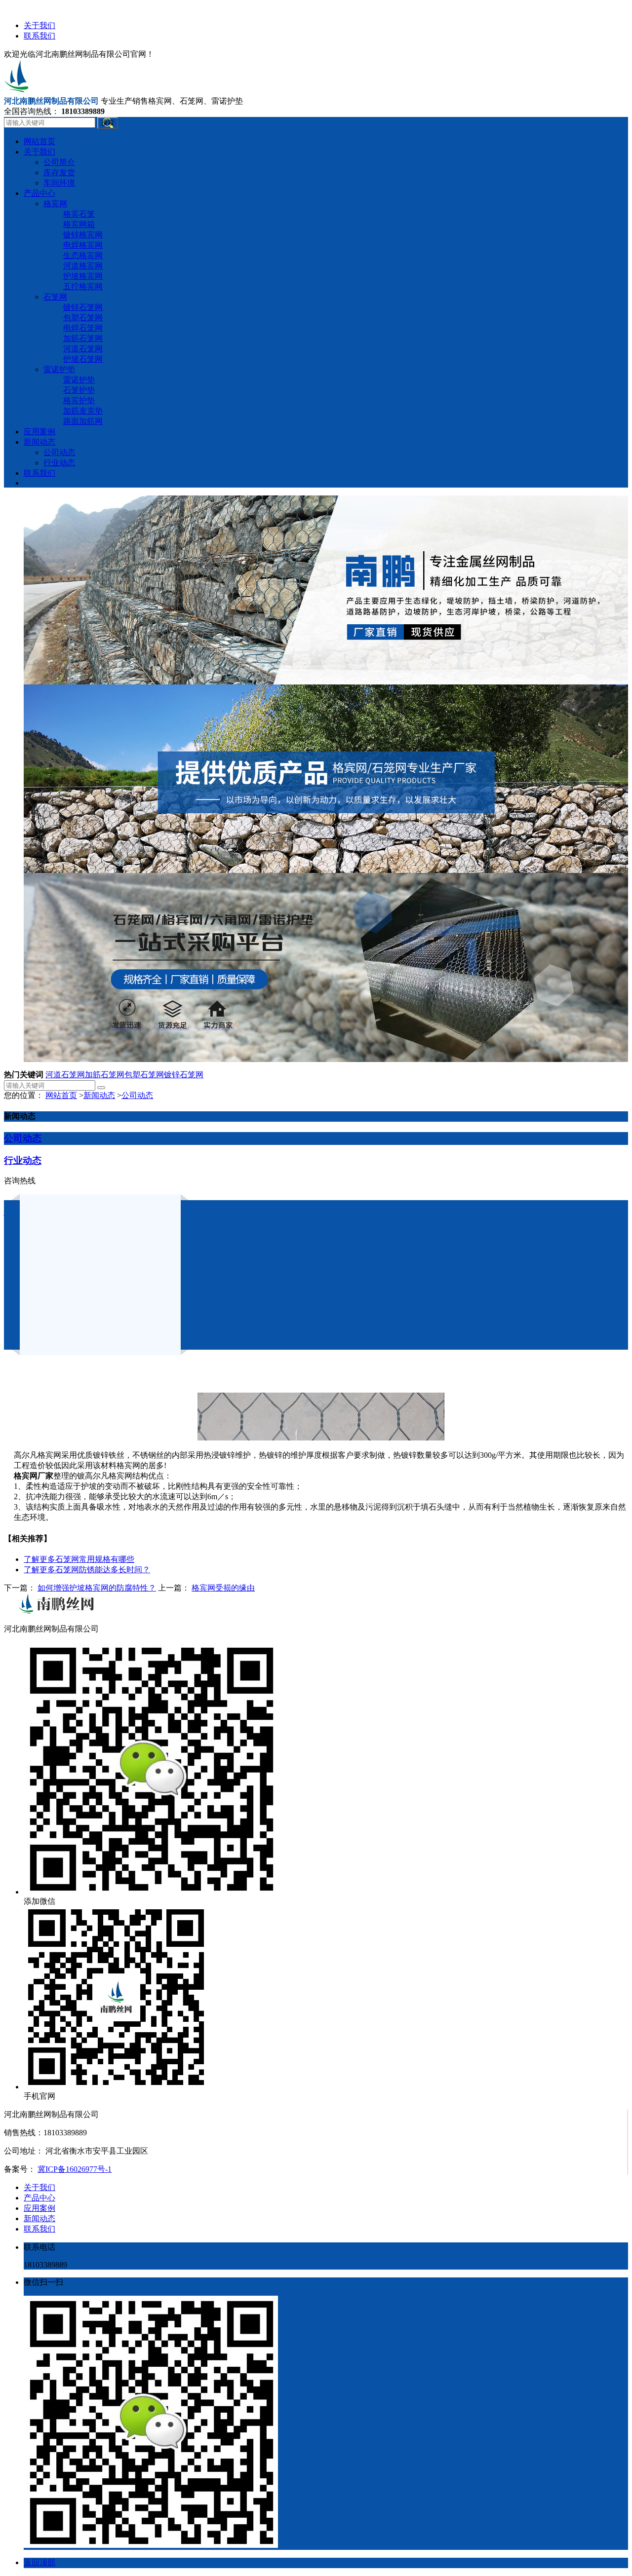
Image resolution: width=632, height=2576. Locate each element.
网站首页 (61, 1095)
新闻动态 (99, 1095)
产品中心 (39, 2198)
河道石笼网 (65, 1075)
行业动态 (23, 1160)
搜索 (108, 123)
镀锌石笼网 (184, 1075)
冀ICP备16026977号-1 (75, 2169)
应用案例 (39, 2208)
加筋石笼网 (105, 1075)
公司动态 (137, 1095)
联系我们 (39, 36)
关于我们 (39, 25)
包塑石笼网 (144, 1075)
